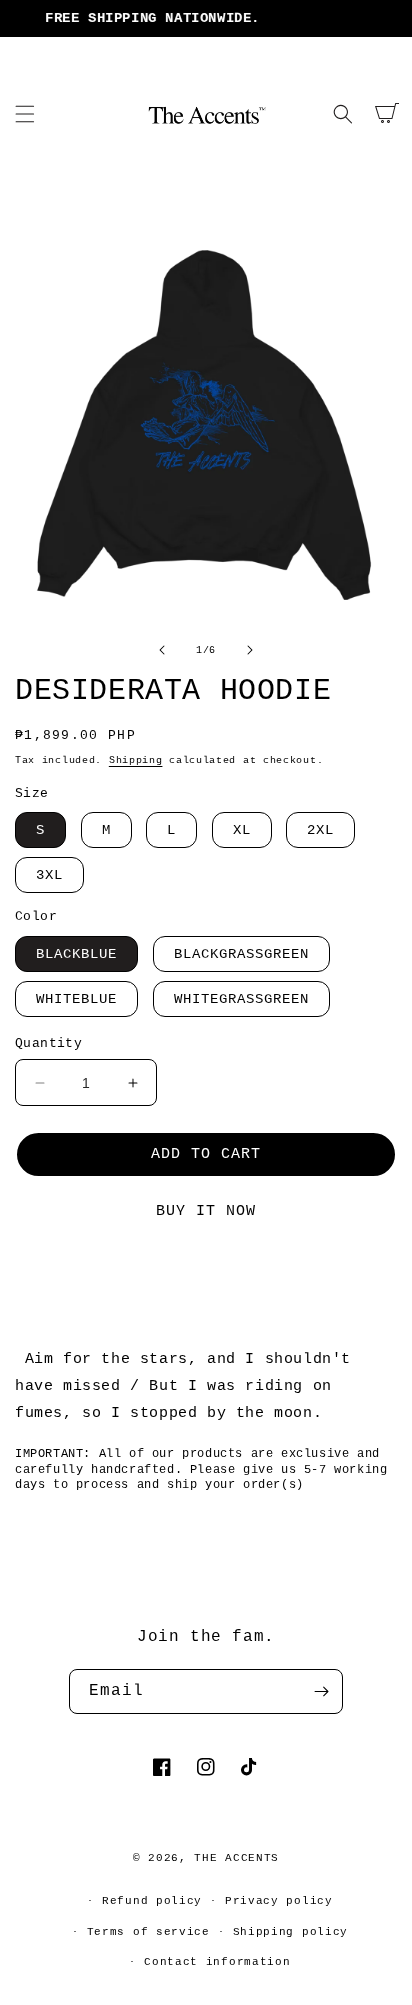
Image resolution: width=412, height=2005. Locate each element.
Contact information (217, 1962)
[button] (25, 114)
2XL (320, 830)
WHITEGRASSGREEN (241, 999)
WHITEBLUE (76, 999)
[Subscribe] (321, 1691)
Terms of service (148, 1932)
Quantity (48, 1043)
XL (242, 830)
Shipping (136, 760)
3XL (49, 875)
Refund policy (152, 1901)
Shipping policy (291, 1932)
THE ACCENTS (236, 1858)
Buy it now (206, 1211)
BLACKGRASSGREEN (241, 954)
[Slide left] (162, 650)
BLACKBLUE (76, 954)
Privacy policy (279, 1901)
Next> (294, 1280)
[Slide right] (250, 650)
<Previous (120, 1280)
